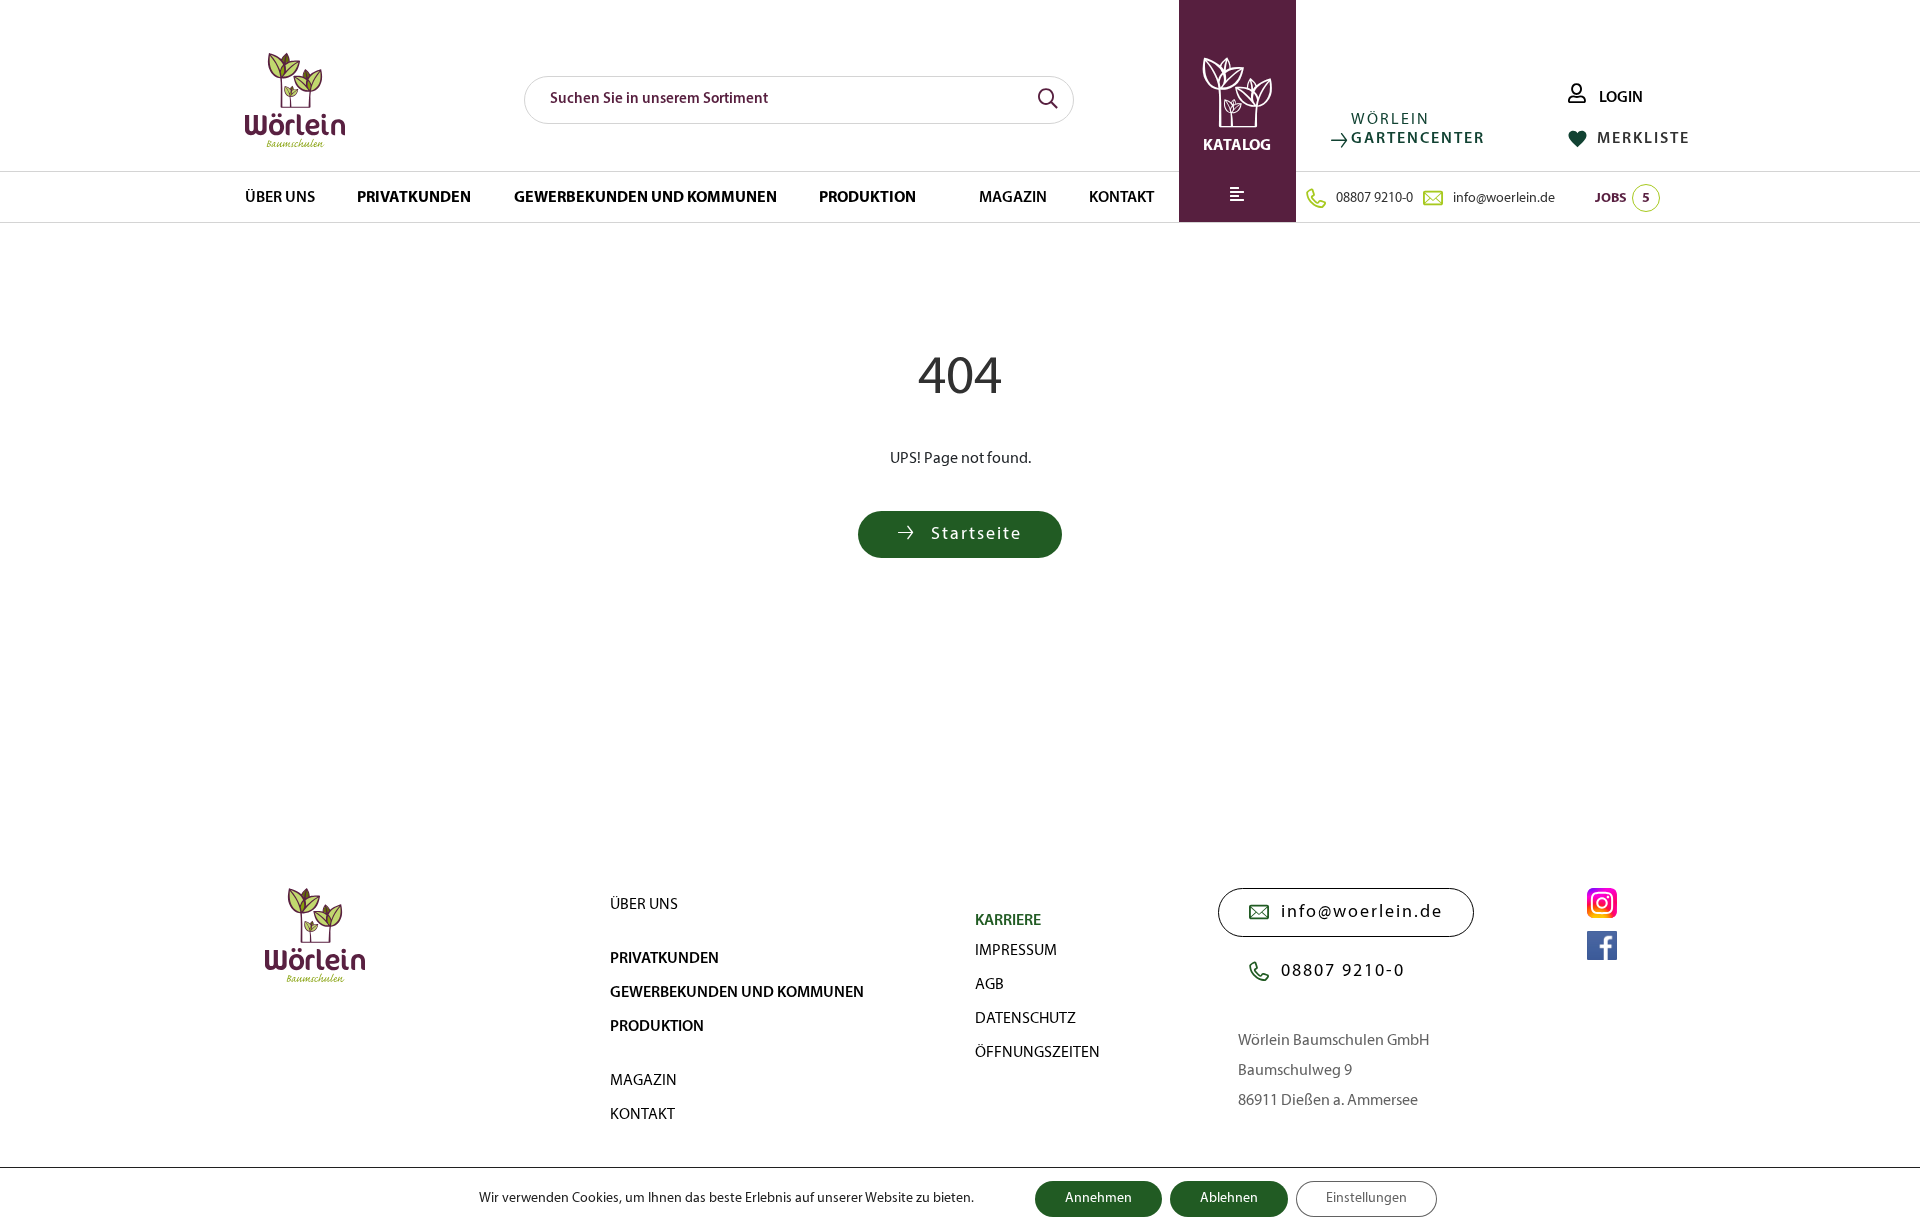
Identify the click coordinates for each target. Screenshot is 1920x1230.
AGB (989, 985)
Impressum (1016, 951)
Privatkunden (414, 198)
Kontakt (1121, 198)
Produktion (867, 198)
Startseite (973, 534)
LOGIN (1619, 98)
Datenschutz (1025, 1019)
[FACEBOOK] (1602, 946)
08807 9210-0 (1374, 198)
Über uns (280, 198)
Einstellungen (1366, 1198)
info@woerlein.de (1504, 198)
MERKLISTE (1641, 139)
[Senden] (1048, 100)
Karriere (1008, 921)
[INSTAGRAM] (1602, 903)
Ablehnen (1229, 1198)
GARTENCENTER (1418, 139)
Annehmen (1098, 1198)
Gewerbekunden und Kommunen (645, 198)
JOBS (1622, 198)
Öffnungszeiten (1037, 1053)
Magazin (1013, 198)
